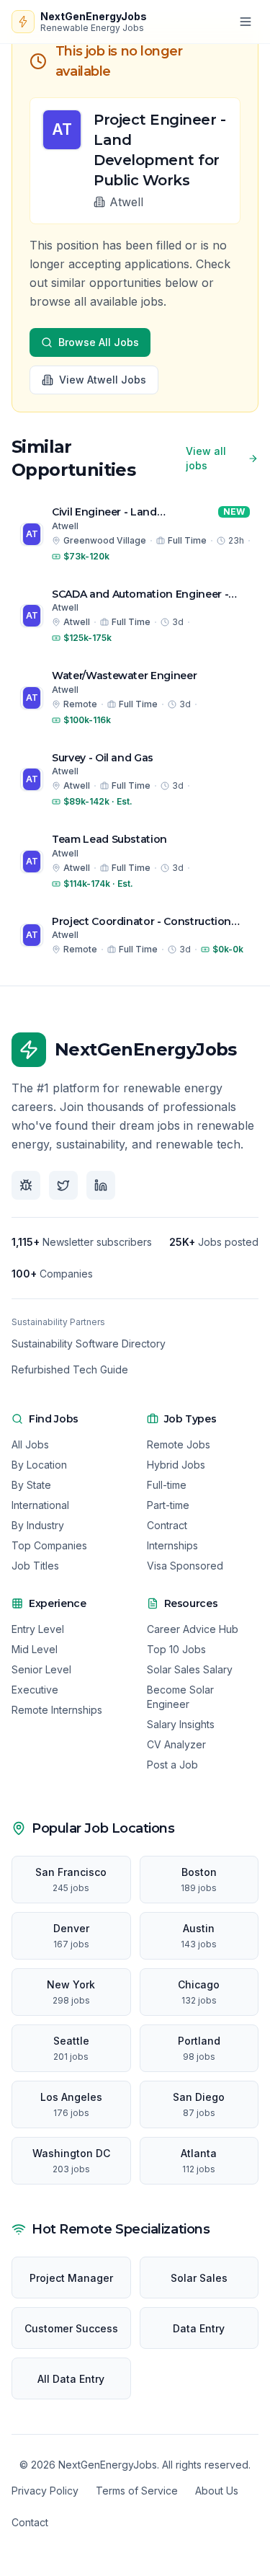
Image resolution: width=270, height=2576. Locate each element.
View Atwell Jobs (103, 380)
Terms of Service (137, 2491)
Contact (30, 2522)
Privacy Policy (45, 2491)
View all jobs (206, 458)
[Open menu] (246, 22)
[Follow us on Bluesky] (26, 1185)
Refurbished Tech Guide (70, 1369)
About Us (217, 2491)
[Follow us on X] (63, 1185)
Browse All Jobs (99, 342)
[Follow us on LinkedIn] (101, 1185)
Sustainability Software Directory (89, 1344)
